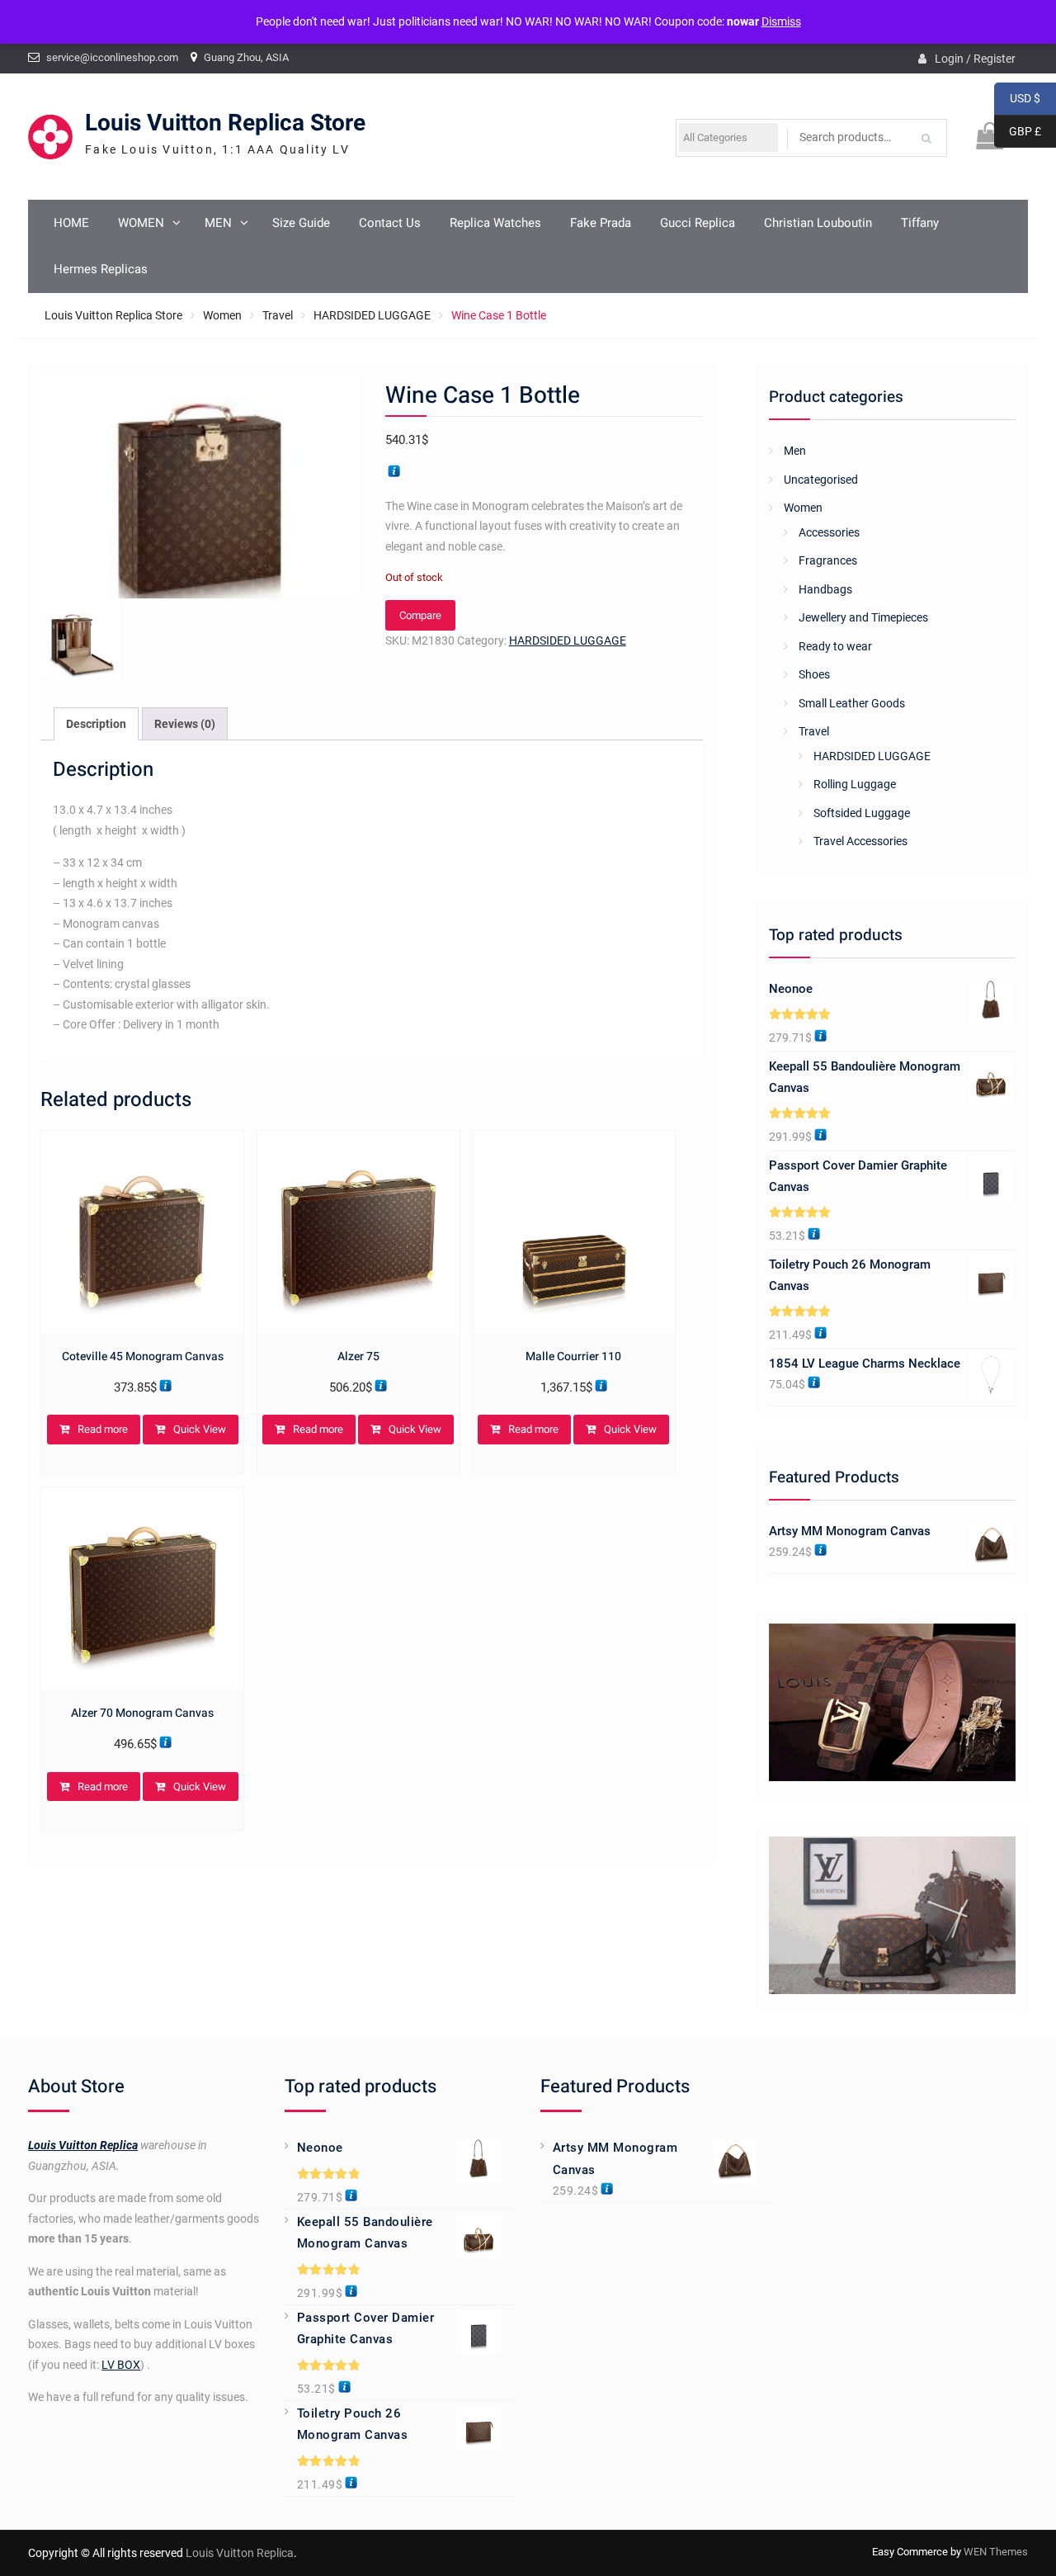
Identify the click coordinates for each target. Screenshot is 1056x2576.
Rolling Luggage (855, 784)
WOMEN (141, 223)
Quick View (200, 1429)
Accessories (829, 532)
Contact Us (390, 223)
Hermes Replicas (101, 269)
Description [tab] (96, 724)
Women (222, 315)
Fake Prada (601, 223)
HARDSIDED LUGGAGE (372, 315)
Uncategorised (821, 480)
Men (795, 451)
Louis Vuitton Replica (83, 2145)
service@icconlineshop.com (112, 57)
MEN (218, 223)
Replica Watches (495, 223)
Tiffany (920, 223)
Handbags (825, 589)
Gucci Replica (698, 223)
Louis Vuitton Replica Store (225, 123)
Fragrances (828, 560)
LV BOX (121, 2365)
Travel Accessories (860, 841)
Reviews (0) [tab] (185, 724)
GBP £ (1018, 132)
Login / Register (975, 59)
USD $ (1017, 99)
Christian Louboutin (818, 223)
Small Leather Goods (852, 703)
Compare (420, 615)
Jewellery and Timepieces (863, 617)
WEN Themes (996, 2552)
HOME (71, 223)
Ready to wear (835, 646)
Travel (278, 315)
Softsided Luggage (862, 813)
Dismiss (781, 21)
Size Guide (301, 223)
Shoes (814, 674)
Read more (103, 1429)
